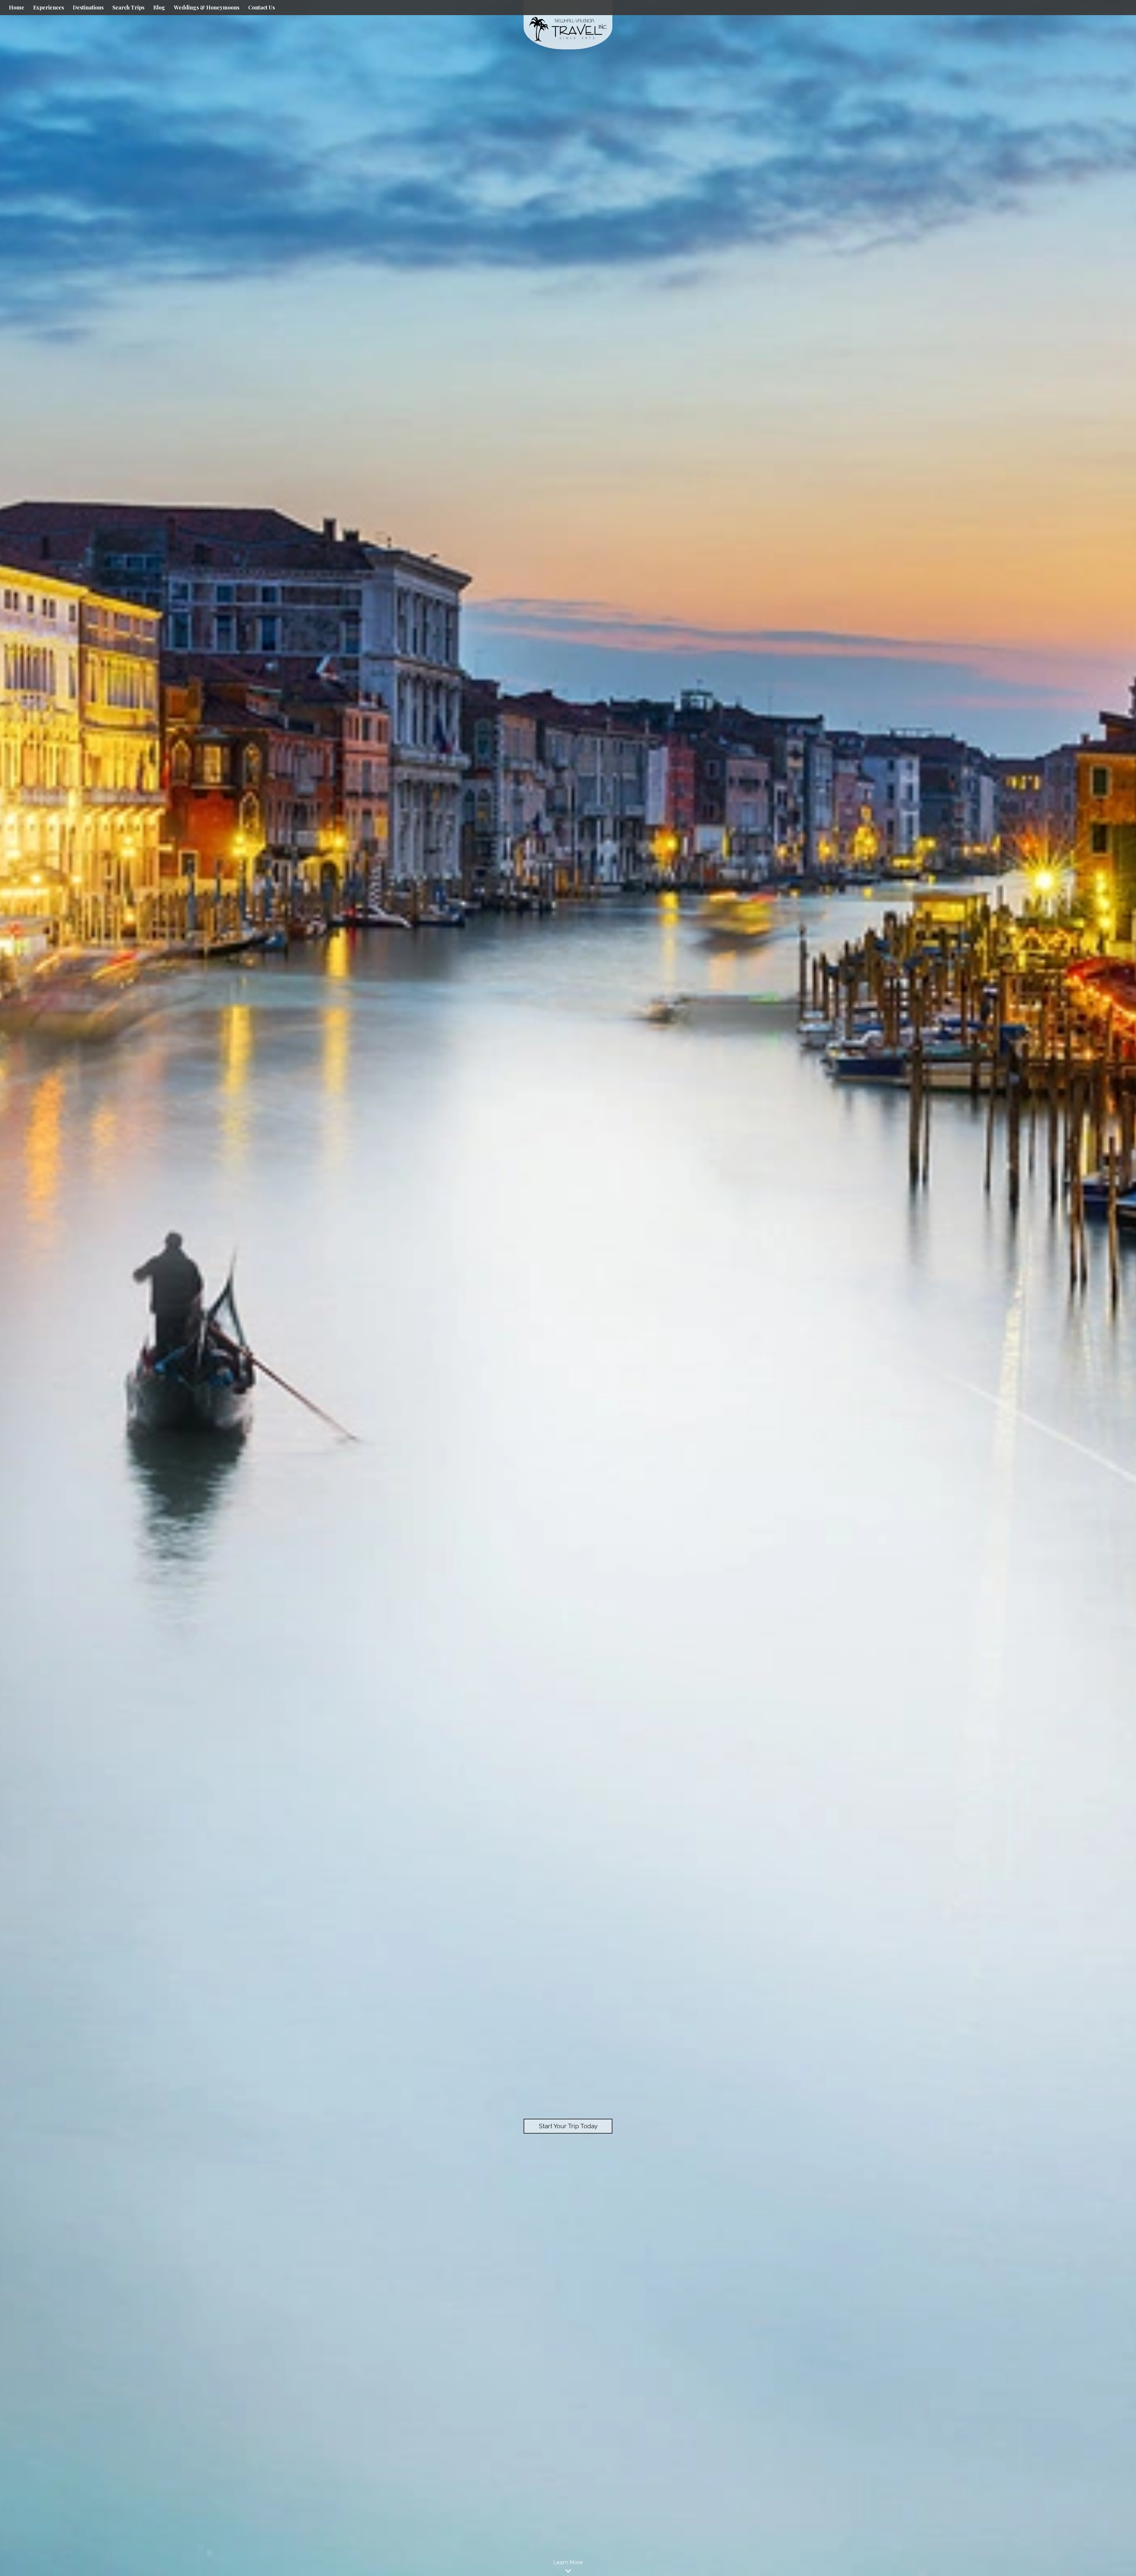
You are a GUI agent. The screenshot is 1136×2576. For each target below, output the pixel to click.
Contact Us (262, 7)
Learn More (568, 2562)
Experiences (49, 7)
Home (17, 7)
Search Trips (128, 7)
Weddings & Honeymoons (207, 7)
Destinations (88, 7)
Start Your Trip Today (568, 2126)
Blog (159, 7)
